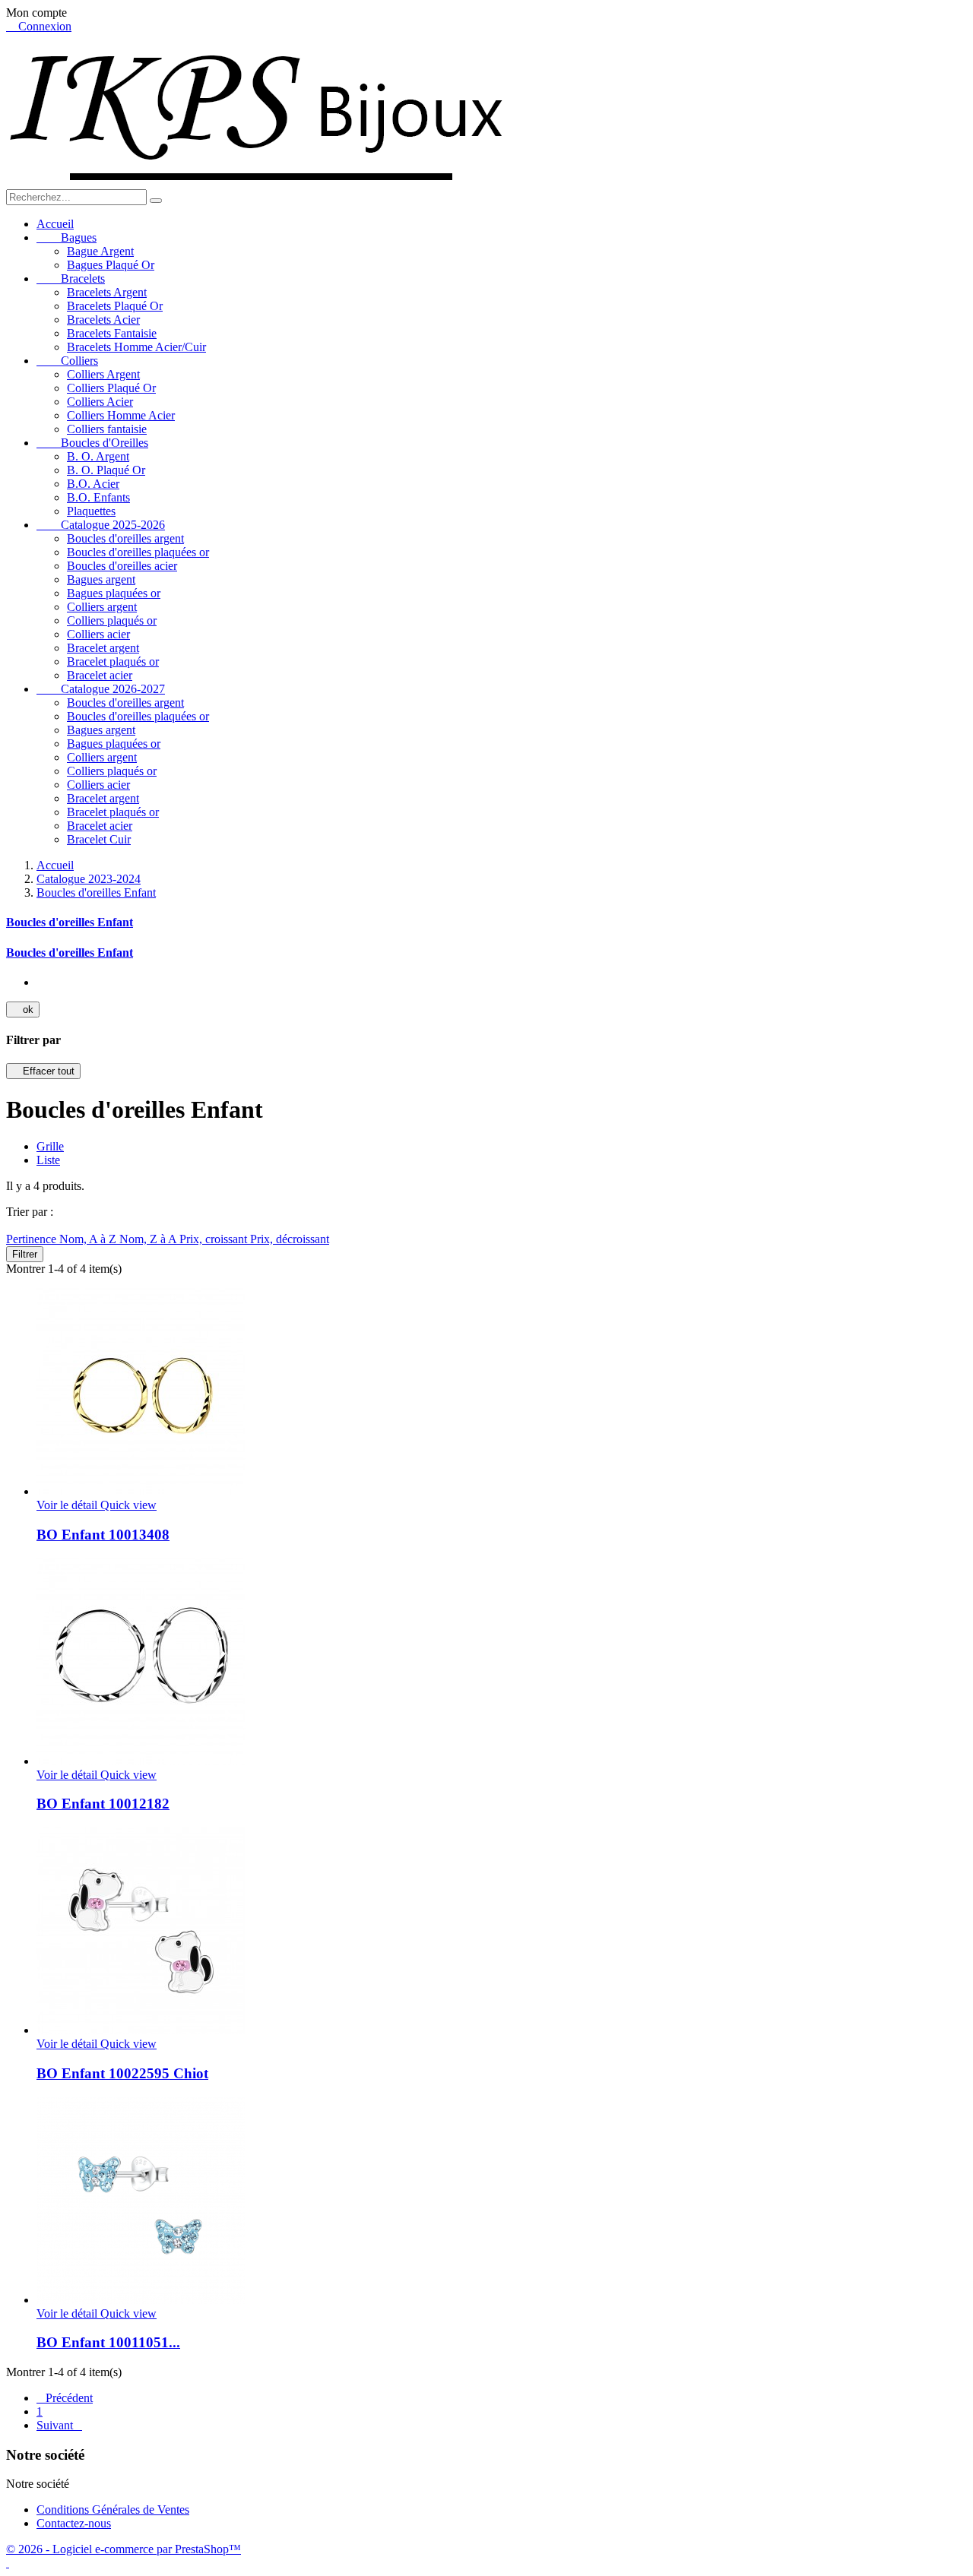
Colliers (67, 361)
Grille (50, 1146)
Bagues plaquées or (114, 593)
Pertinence (33, 1239)
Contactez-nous (74, 2523)
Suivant (59, 2425)
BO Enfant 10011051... (108, 2342)
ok (23, 1010)
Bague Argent (100, 251)
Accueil (55, 224)
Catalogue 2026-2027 (101, 689)
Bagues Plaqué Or (111, 265)
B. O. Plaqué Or (106, 470)
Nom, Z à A (149, 1239)
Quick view (128, 1505)
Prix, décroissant (290, 1239)
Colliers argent (102, 607)
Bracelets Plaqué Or (115, 306)
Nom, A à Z (89, 1239)
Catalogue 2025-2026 (101, 525)
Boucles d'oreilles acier (122, 566)
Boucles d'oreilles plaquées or (138, 552)
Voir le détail (68, 1505)
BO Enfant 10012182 (103, 1804)
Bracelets (71, 278)
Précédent (65, 2398)
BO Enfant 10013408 (103, 1535)
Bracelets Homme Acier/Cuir (136, 347)
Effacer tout (43, 1071)
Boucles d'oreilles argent (125, 538)
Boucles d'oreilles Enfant (70, 922)
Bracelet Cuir (99, 839)
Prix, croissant (215, 1239)
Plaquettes (91, 511)
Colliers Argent (103, 374)
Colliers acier (98, 634)
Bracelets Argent (107, 292)
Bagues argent (101, 579)
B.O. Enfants (98, 497)
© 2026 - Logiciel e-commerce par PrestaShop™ (124, 2549)
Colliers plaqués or (112, 620)
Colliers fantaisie (107, 429)
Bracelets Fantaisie (112, 333)
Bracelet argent (103, 648)
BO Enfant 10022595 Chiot (122, 2073)
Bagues (67, 237)
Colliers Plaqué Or (111, 388)
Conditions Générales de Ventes (113, 2510)
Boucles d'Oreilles (92, 443)
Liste (48, 1160)
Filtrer (25, 1254)
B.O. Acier (93, 484)
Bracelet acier (100, 675)
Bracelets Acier (103, 320)
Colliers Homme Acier (121, 415)
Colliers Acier (100, 402)
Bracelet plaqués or (113, 661)
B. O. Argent (98, 456)
